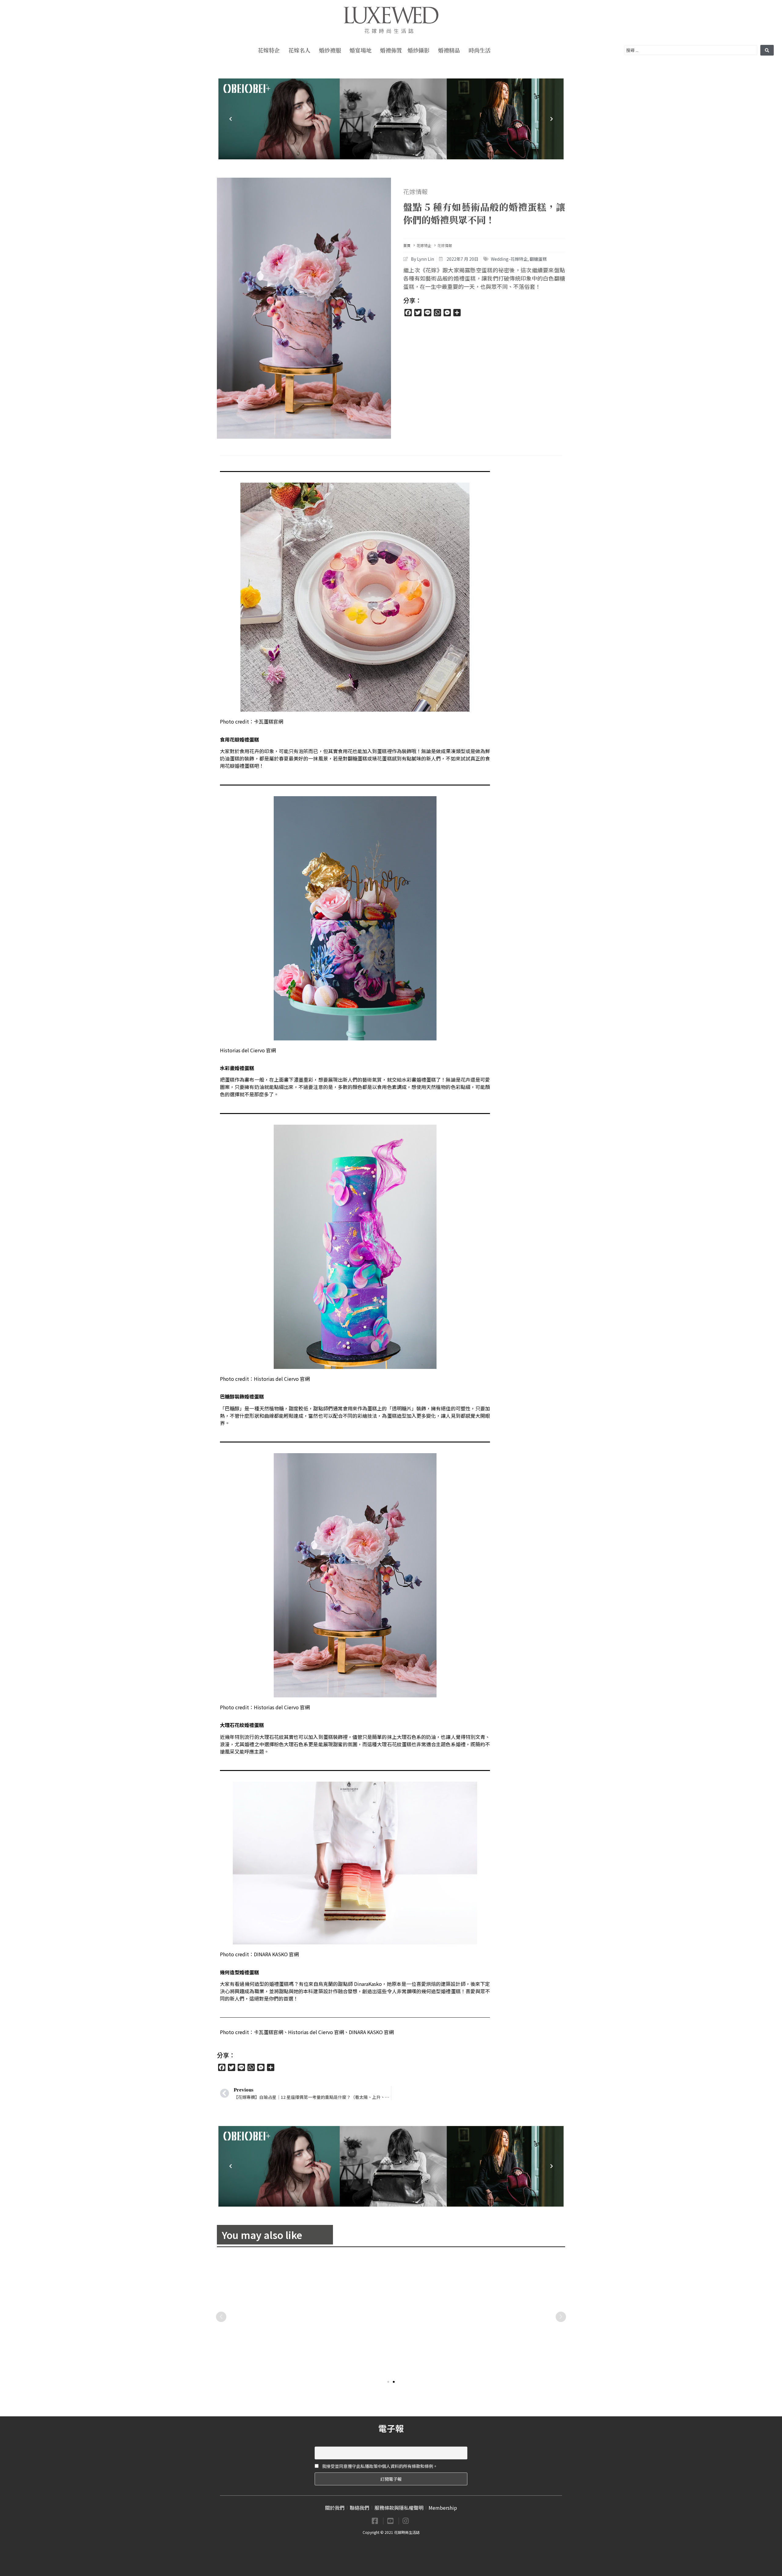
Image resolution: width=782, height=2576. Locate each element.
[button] (388, 2382)
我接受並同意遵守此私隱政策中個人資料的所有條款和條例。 (379, 2466)
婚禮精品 (449, 50)
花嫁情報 (415, 192)
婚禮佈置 (391, 50)
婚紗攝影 (418, 50)
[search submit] (767, 50)
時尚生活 (480, 50)
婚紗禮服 (330, 50)
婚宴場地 (360, 50)
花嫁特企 (269, 50)
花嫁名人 (299, 50)
